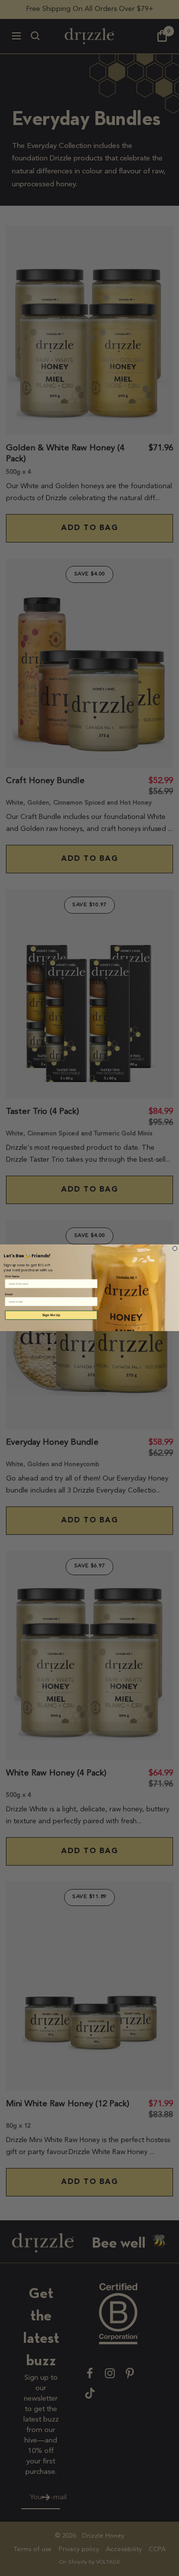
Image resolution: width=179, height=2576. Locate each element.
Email (9, 1294)
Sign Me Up (51, 1315)
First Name (12, 1276)
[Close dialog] (175, 1249)
